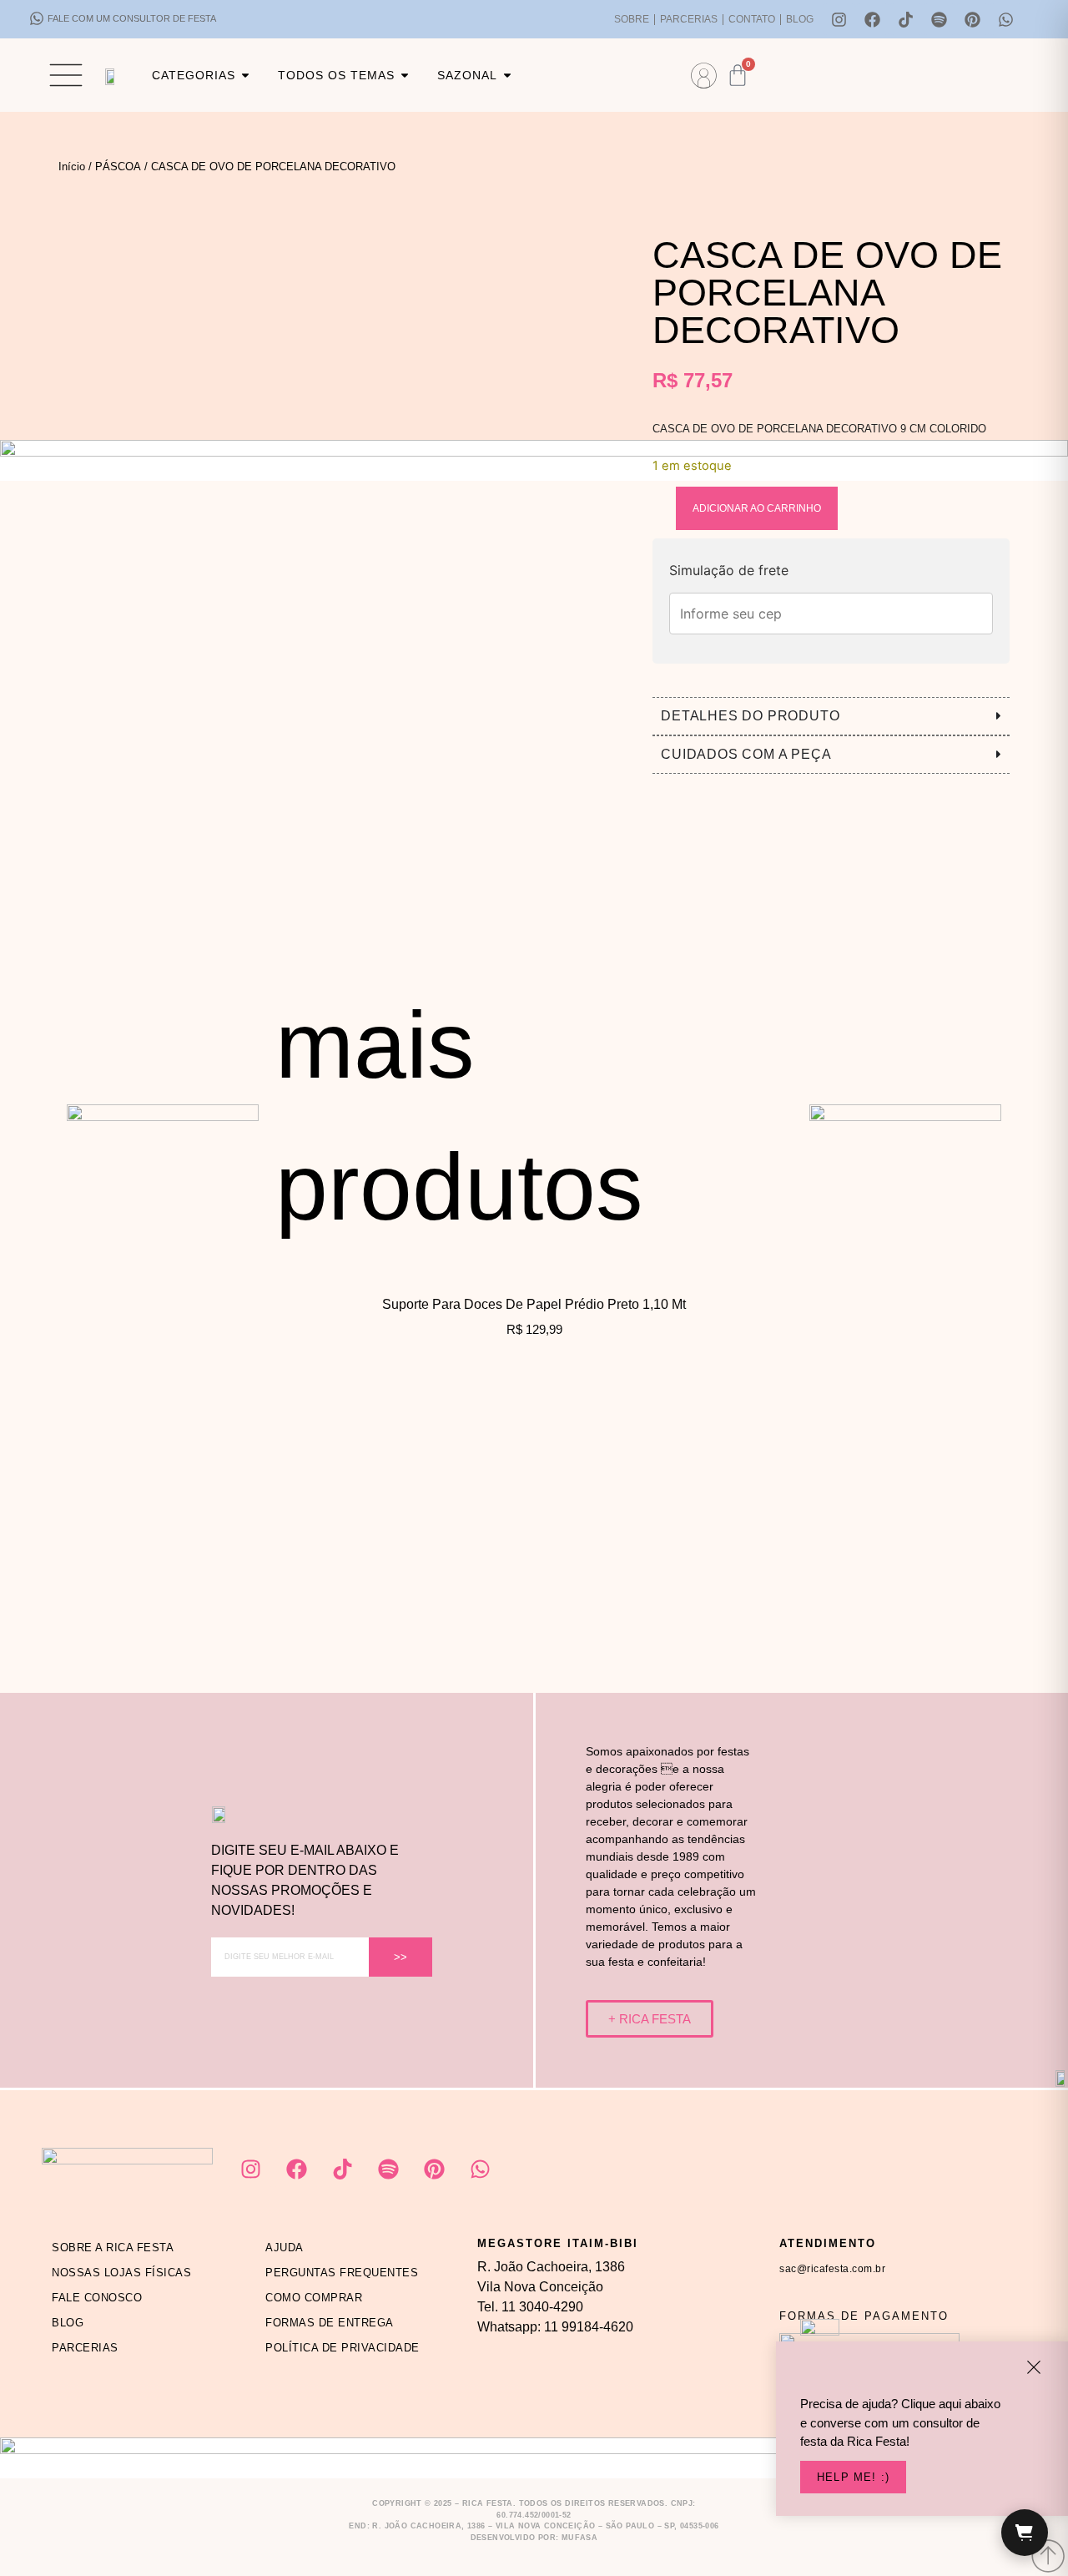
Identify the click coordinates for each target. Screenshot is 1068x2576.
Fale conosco (97, 2298)
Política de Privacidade (343, 2348)
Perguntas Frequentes (342, 2273)
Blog (800, 19)
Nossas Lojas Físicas (121, 2273)
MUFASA (579, 2538)
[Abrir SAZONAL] (507, 76)
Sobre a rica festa (113, 2248)
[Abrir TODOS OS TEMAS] (405, 76)
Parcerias (689, 19)
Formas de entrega (330, 2323)
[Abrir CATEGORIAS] (245, 76)
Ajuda (285, 2248)
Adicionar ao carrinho (757, 508)
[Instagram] (839, 19)
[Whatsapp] (1006, 19)
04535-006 (700, 2526)
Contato (752, 19)
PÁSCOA (118, 167)
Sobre (632, 19)
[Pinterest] (973, 19)
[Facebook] (873, 19)
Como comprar (314, 2298)
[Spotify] (940, 19)
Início (72, 167)
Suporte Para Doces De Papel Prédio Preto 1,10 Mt (534, 1304)
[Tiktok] (906, 19)
